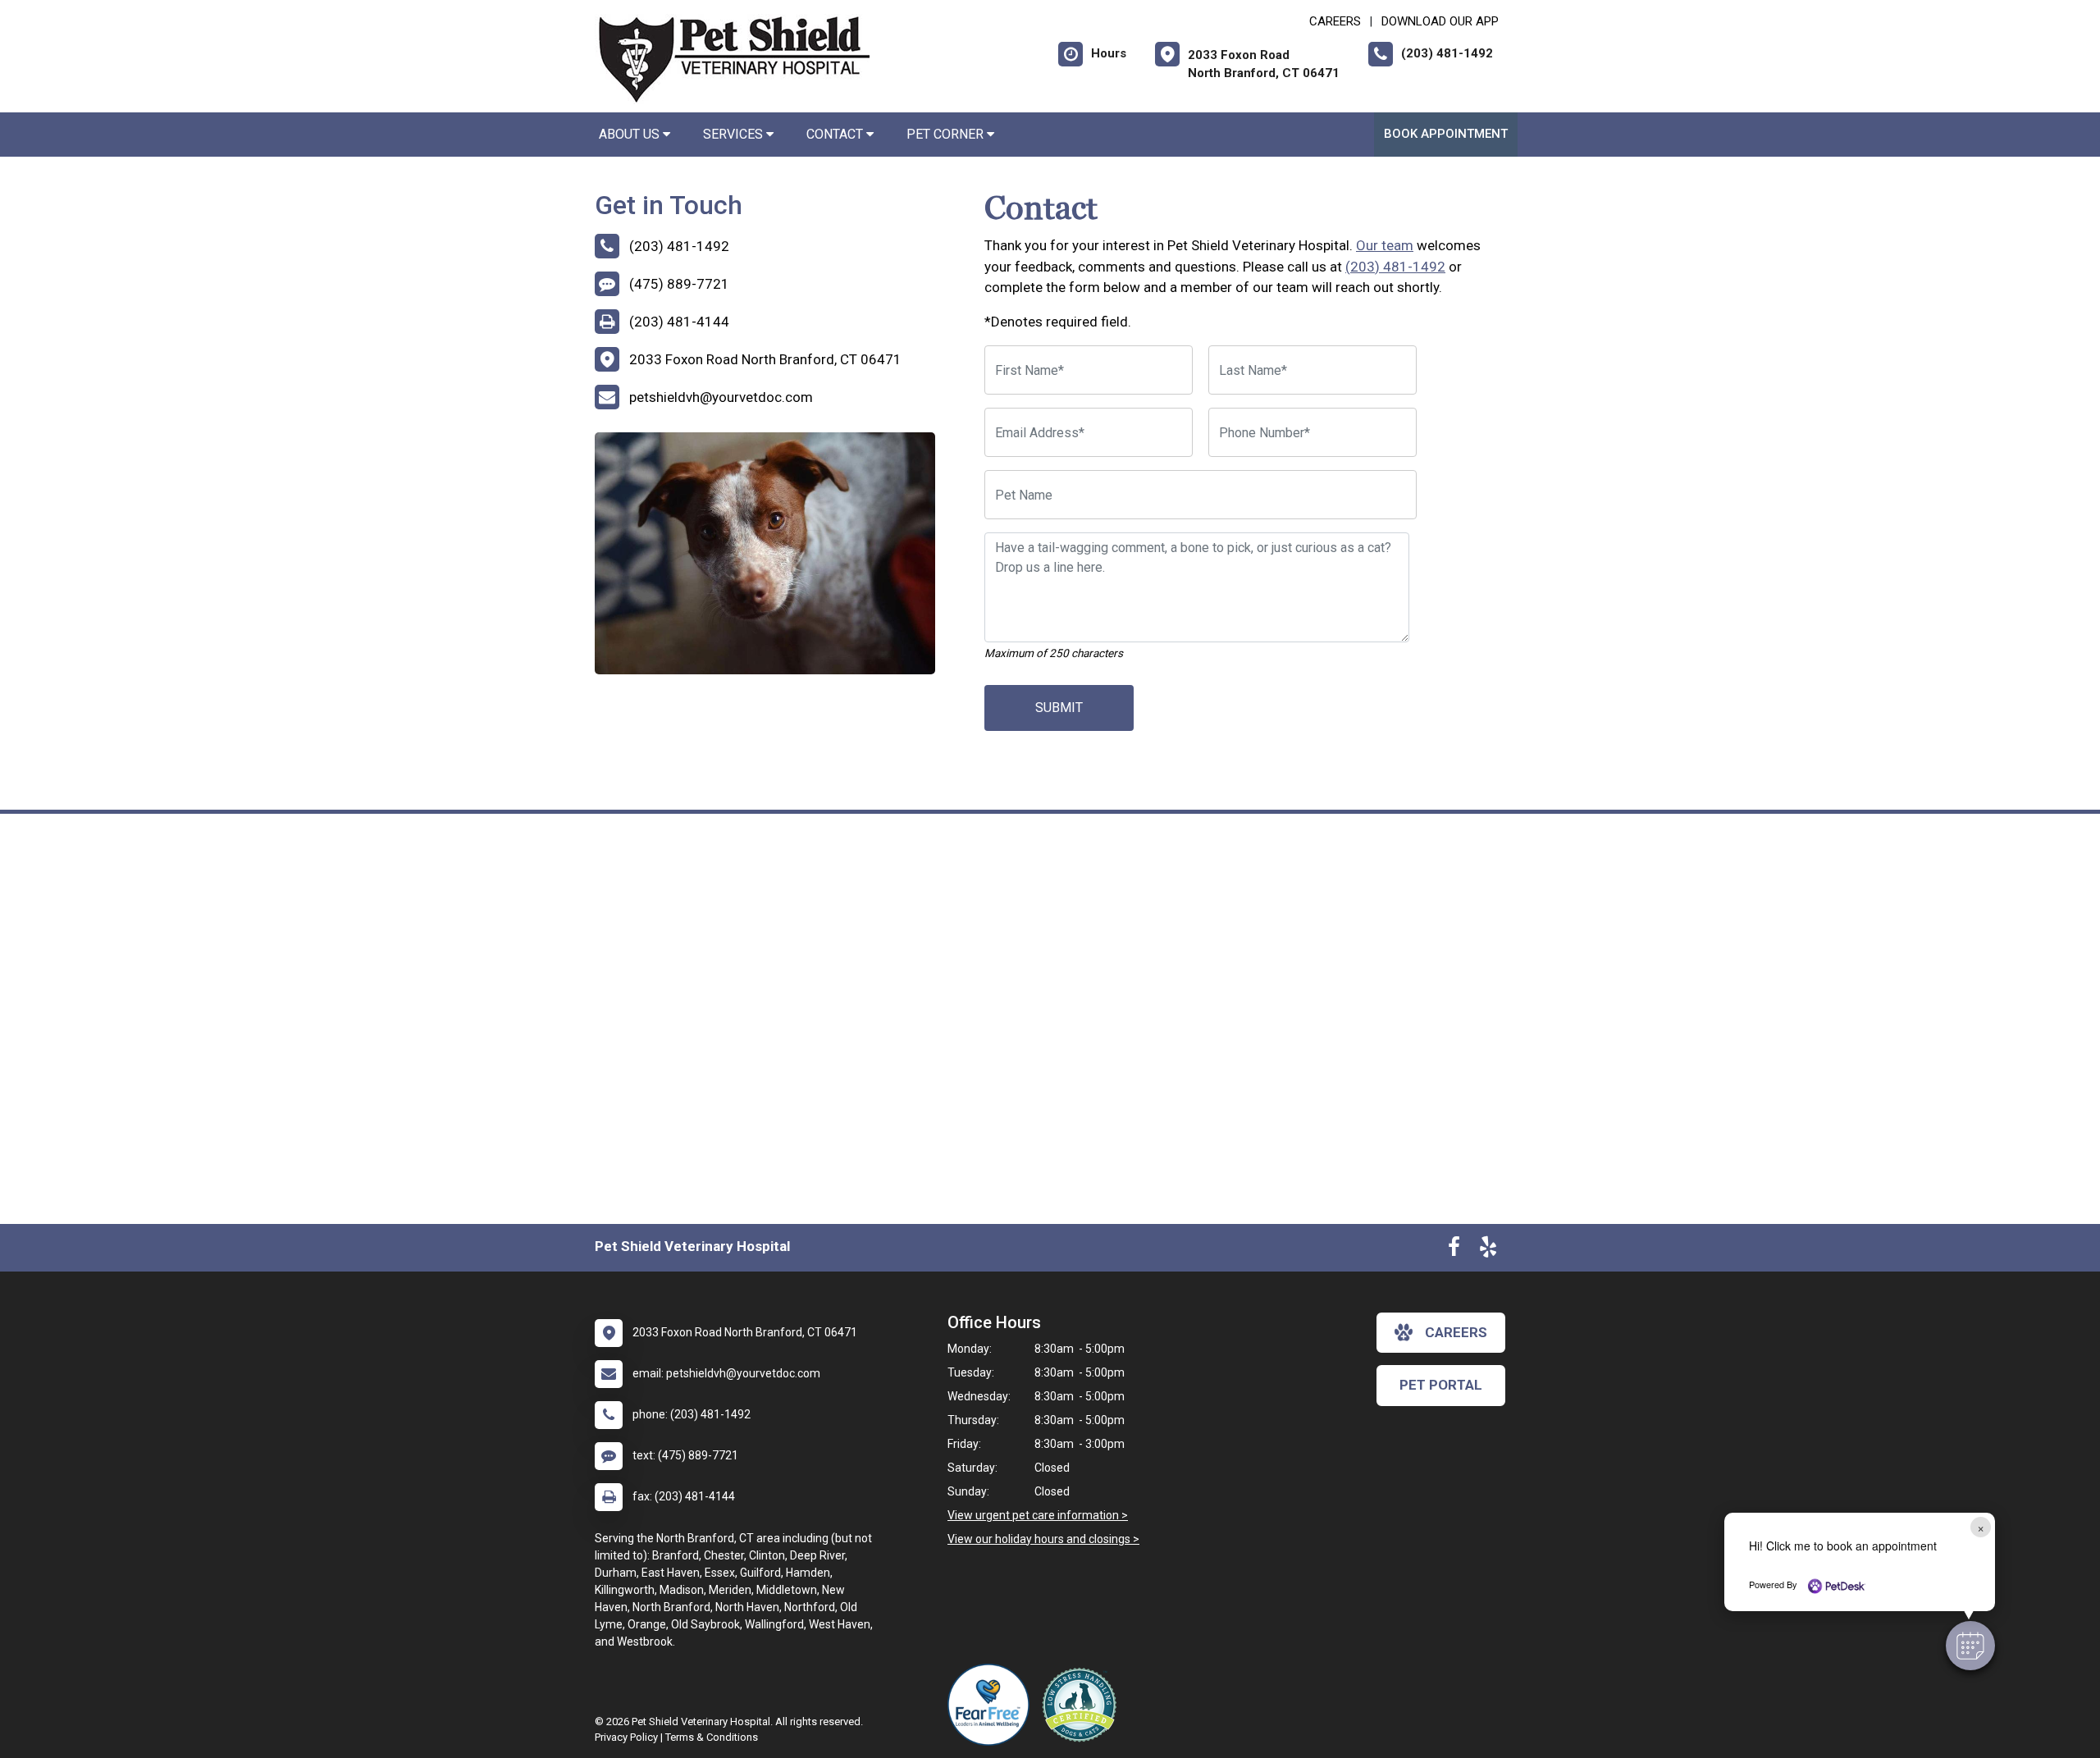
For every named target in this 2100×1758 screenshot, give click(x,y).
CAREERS (1335, 21)
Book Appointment (1446, 134)
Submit (1059, 708)
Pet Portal (1441, 1385)
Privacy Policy (626, 1737)
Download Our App (1440, 21)
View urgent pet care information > (1038, 1515)
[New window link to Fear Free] (993, 1705)
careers (1456, 1332)
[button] (1970, 1646)
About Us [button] (631, 134)
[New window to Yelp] (1488, 1250)
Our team (1385, 245)
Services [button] (735, 134)
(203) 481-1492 (1395, 267)
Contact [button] (836, 134)
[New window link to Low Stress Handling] (1083, 1705)
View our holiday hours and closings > (1043, 1539)
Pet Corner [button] (947, 134)
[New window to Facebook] (1454, 1250)
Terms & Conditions (712, 1737)
